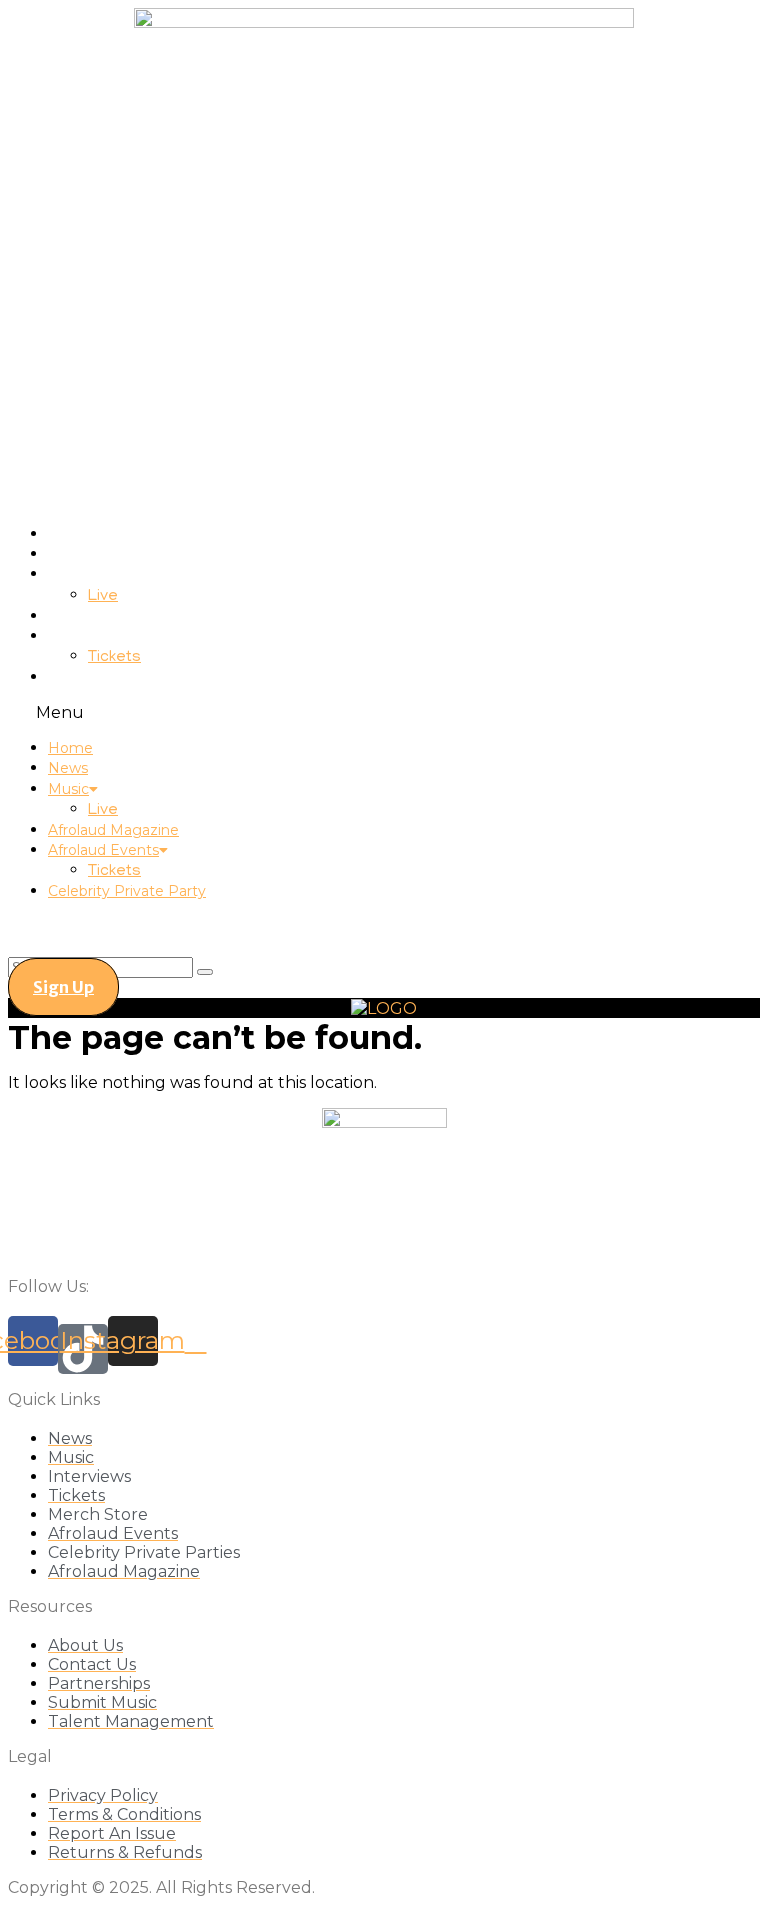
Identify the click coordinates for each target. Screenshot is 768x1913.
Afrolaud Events (103, 636)
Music (68, 574)
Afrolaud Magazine (113, 616)
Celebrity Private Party (127, 677)
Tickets (114, 658)
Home (70, 534)
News (68, 554)
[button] (384, 712)
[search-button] (205, 972)
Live (103, 597)
